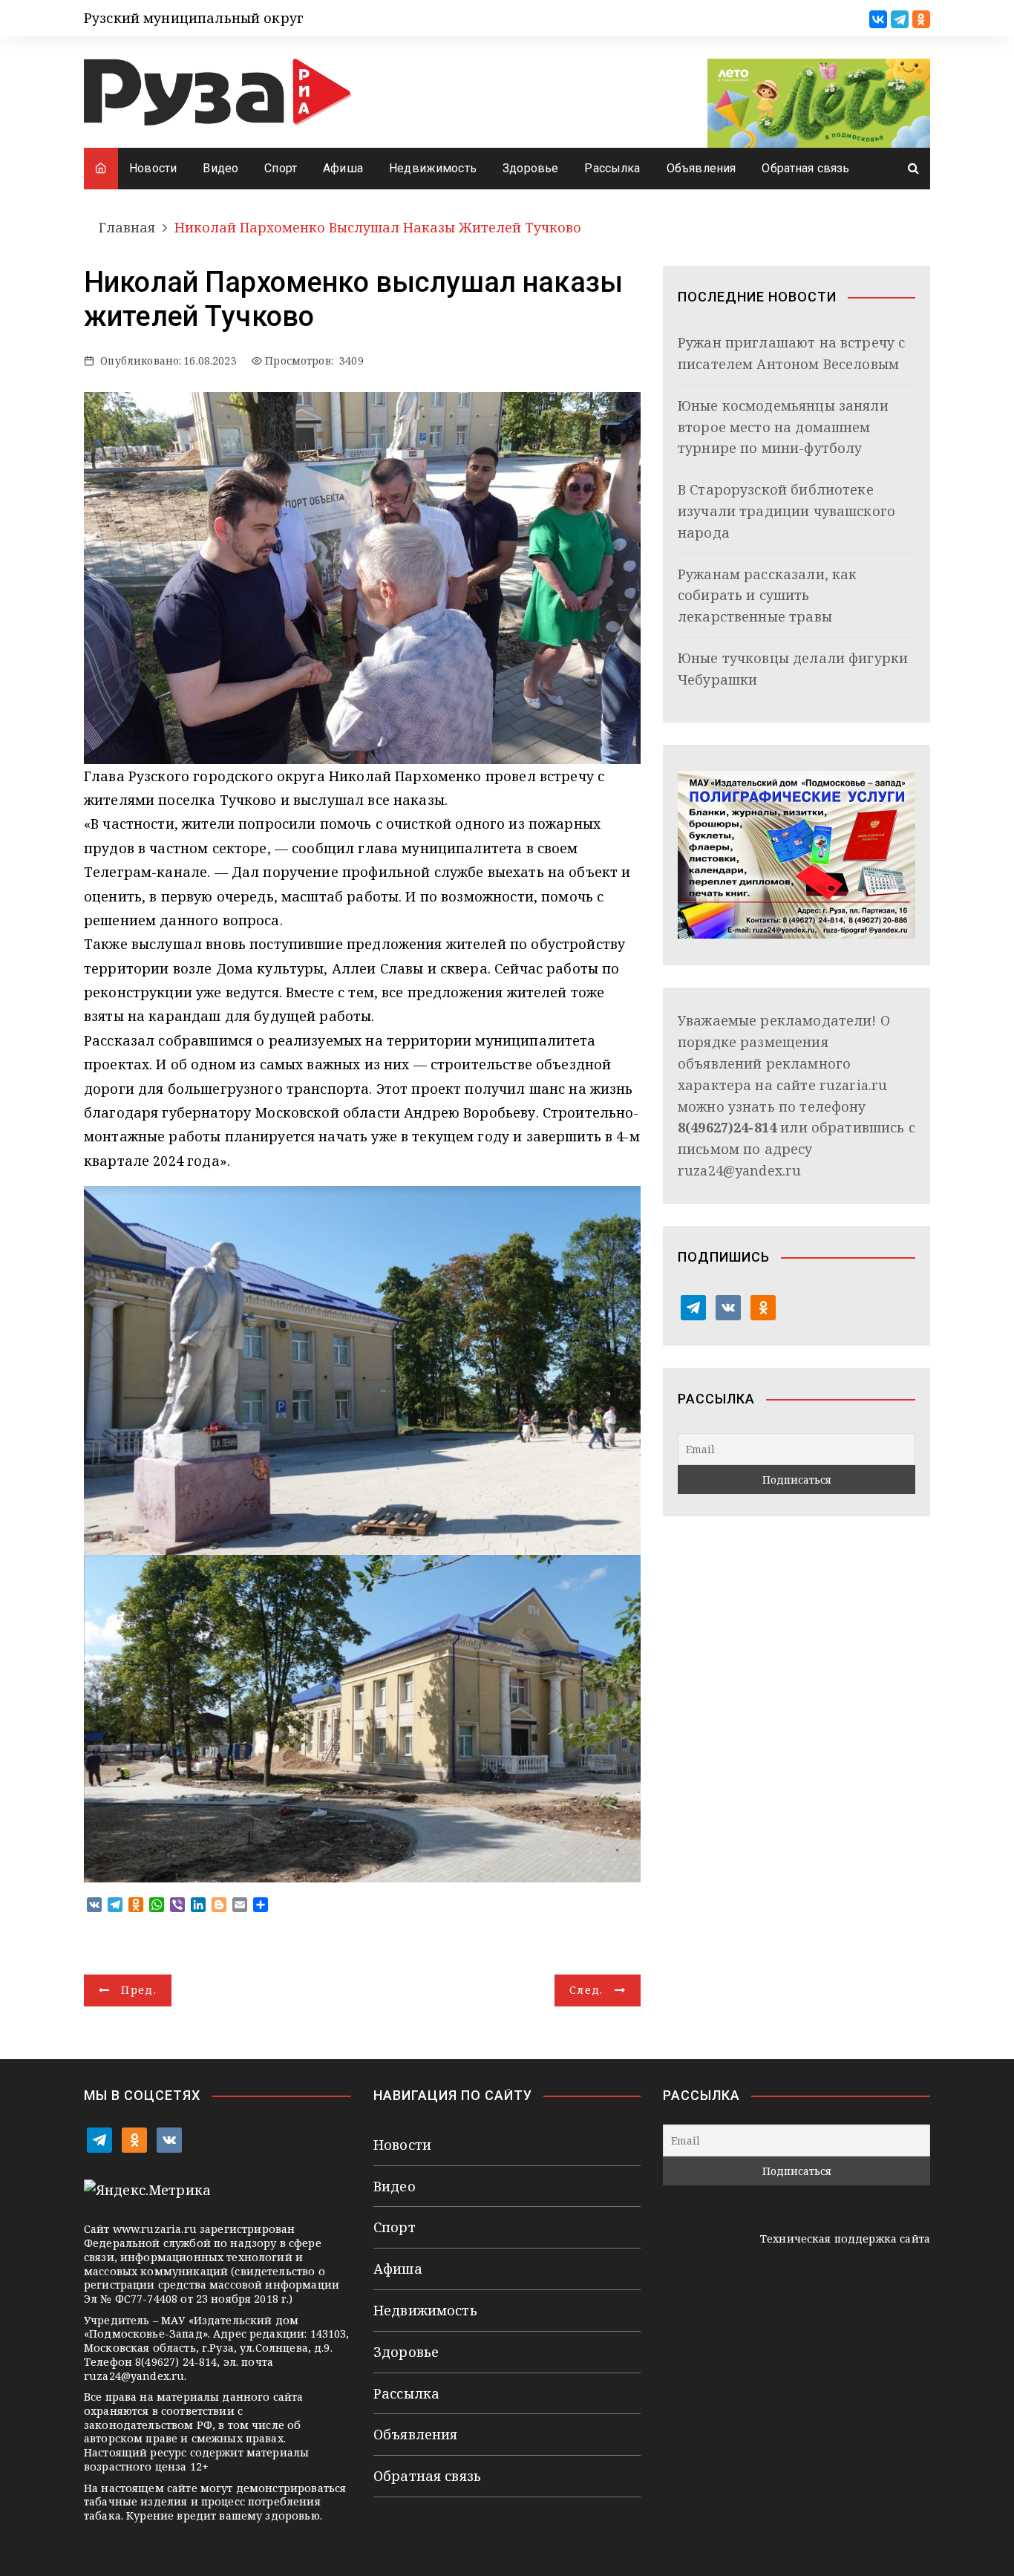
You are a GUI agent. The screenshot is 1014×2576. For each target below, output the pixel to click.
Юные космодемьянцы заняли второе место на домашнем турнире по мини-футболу (783, 427)
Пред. (139, 1990)
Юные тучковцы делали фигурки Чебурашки (793, 669)
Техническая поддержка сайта (845, 2238)
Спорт (281, 168)
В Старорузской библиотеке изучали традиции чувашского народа (786, 511)
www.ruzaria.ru (155, 2229)
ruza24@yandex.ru (739, 1170)
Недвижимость (433, 168)
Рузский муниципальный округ (194, 18)
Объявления (701, 168)
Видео (220, 168)
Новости (153, 168)
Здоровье (530, 168)
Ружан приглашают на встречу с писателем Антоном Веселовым (791, 353)
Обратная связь (805, 168)
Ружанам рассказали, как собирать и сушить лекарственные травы (767, 596)
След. (586, 1990)
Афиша (343, 168)
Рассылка (612, 168)
